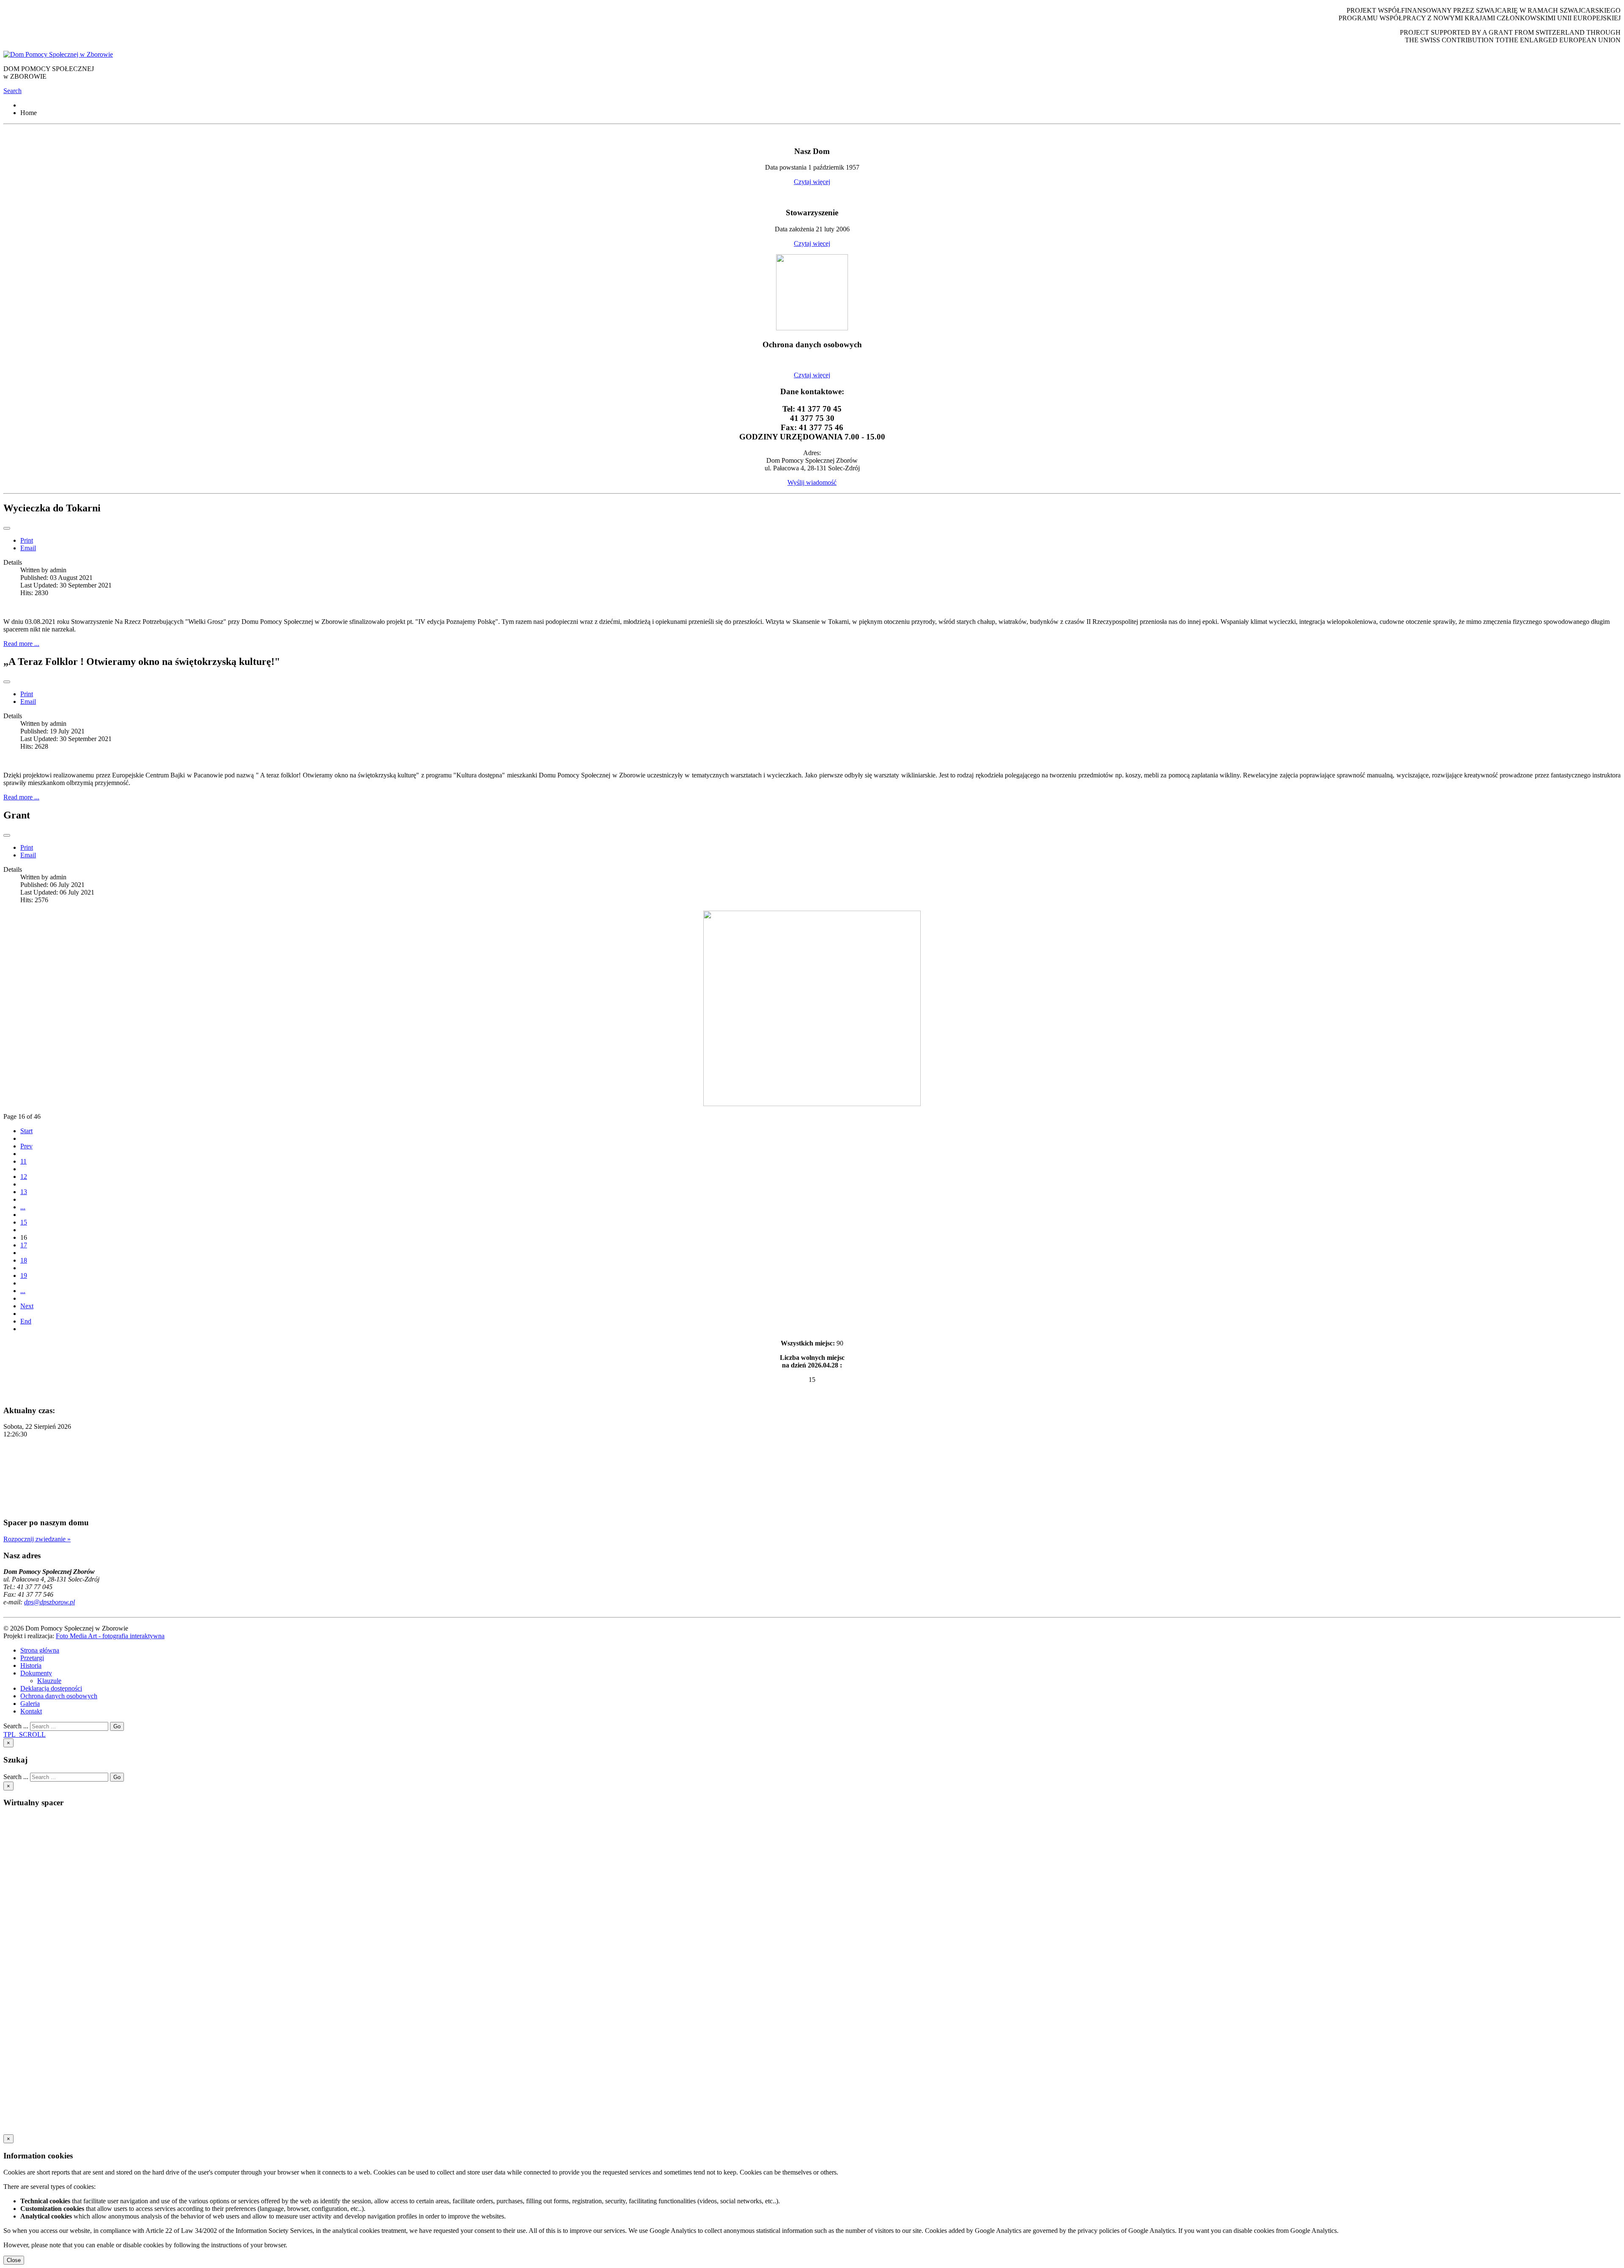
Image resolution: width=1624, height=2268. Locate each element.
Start (26, 1131)
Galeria (30, 1704)
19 (24, 1275)
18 (24, 1260)
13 (24, 1192)
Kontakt (31, 1711)
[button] (12, 91)
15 (24, 1222)
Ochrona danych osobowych (59, 1696)
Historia (31, 1665)
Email (28, 548)
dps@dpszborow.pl (49, 1602)
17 (24, 1245)
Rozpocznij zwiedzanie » (37, 1539)
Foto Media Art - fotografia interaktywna (110, 1636)
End (26, 1321)
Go (117, 1726)
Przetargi (32, 1658)
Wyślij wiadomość (812, 482)
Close (14, 2260)
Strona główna (40, 1650)
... (23, 1207)
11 (23, 1161)
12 (24, 1177)
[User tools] (7, 528)
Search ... (16, 1726)
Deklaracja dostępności (51, 1688)
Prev (26, 1146)
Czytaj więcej (812, 182)
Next (27, 1306)
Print (27, 540)
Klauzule (49, 1681)
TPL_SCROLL (25, 1734)
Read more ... (21, 644)
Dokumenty (36, 1673)
